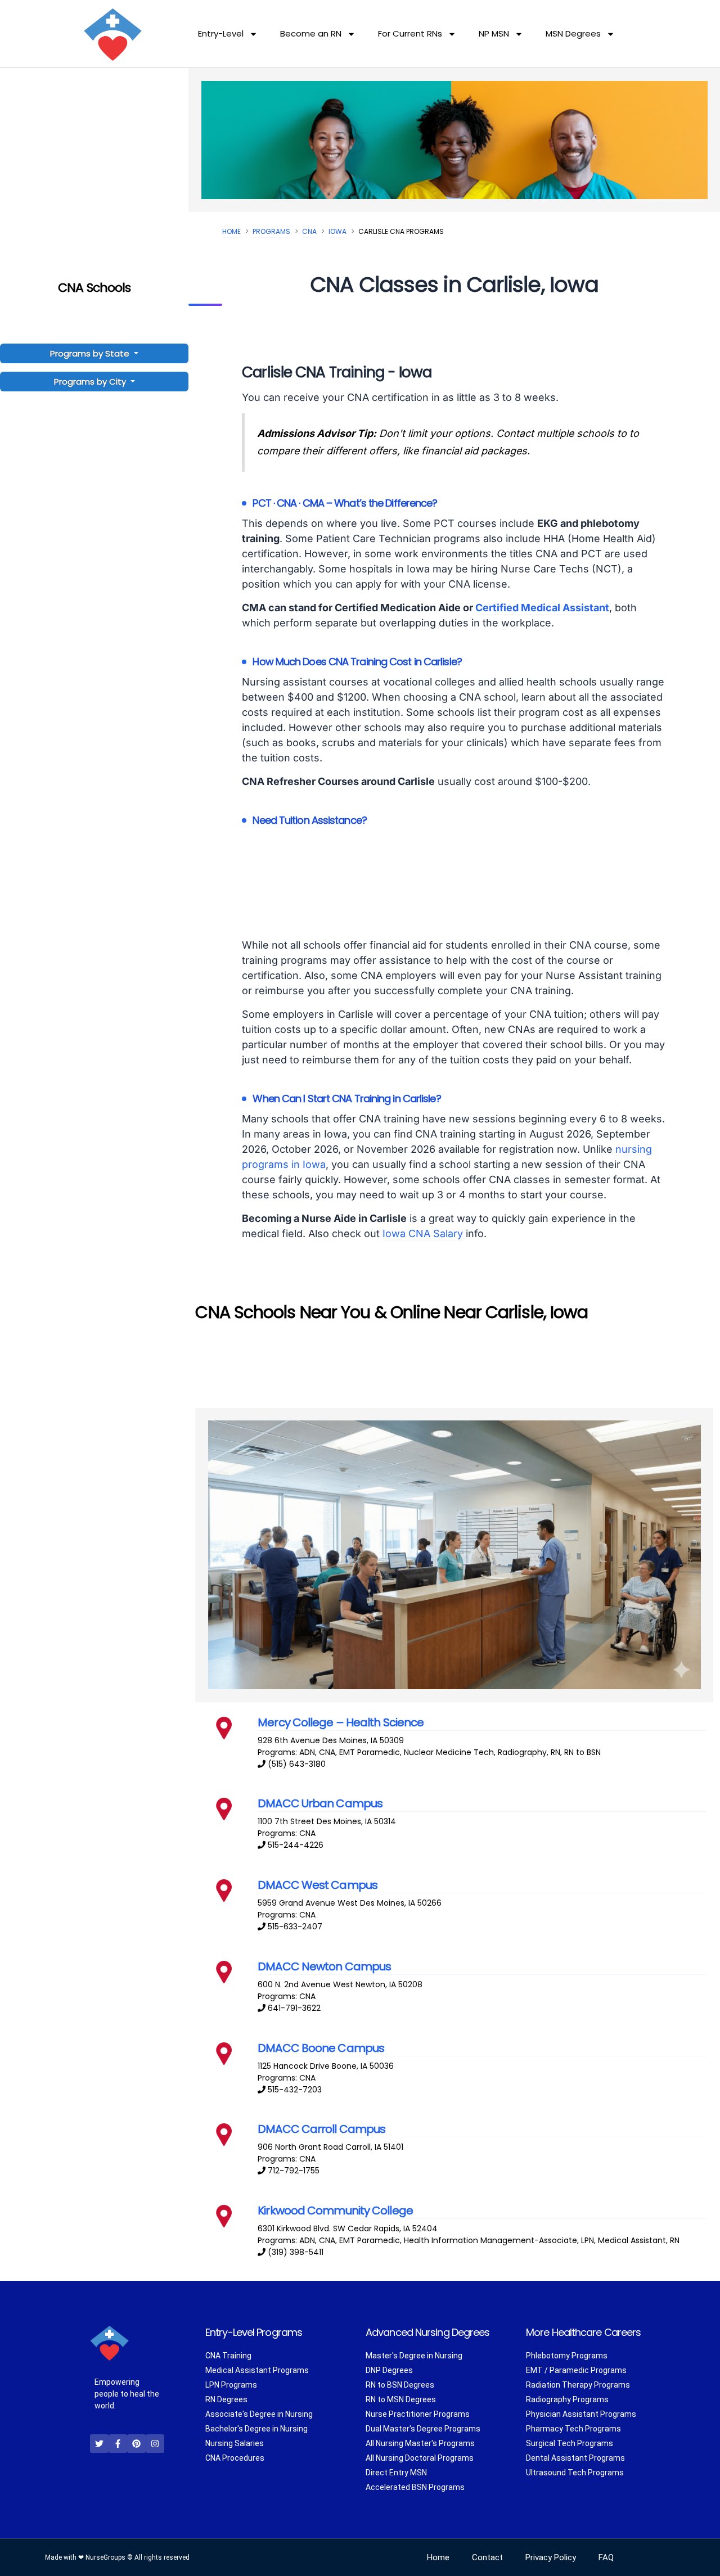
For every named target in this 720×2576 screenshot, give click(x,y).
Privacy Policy (551, 2557)
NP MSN (494, 33)
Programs (271, 231)
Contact (487, 2557)
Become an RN (311, 33)
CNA (309, 231)
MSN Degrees (573, 33)
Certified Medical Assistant (542, 608)
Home (231, 231)
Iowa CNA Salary (423, 1233)
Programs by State (91, 353)
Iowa (337, 231)
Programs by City (90, 382)
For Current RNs (410, 33)
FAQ (606, 2557)
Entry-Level (221, 33)
